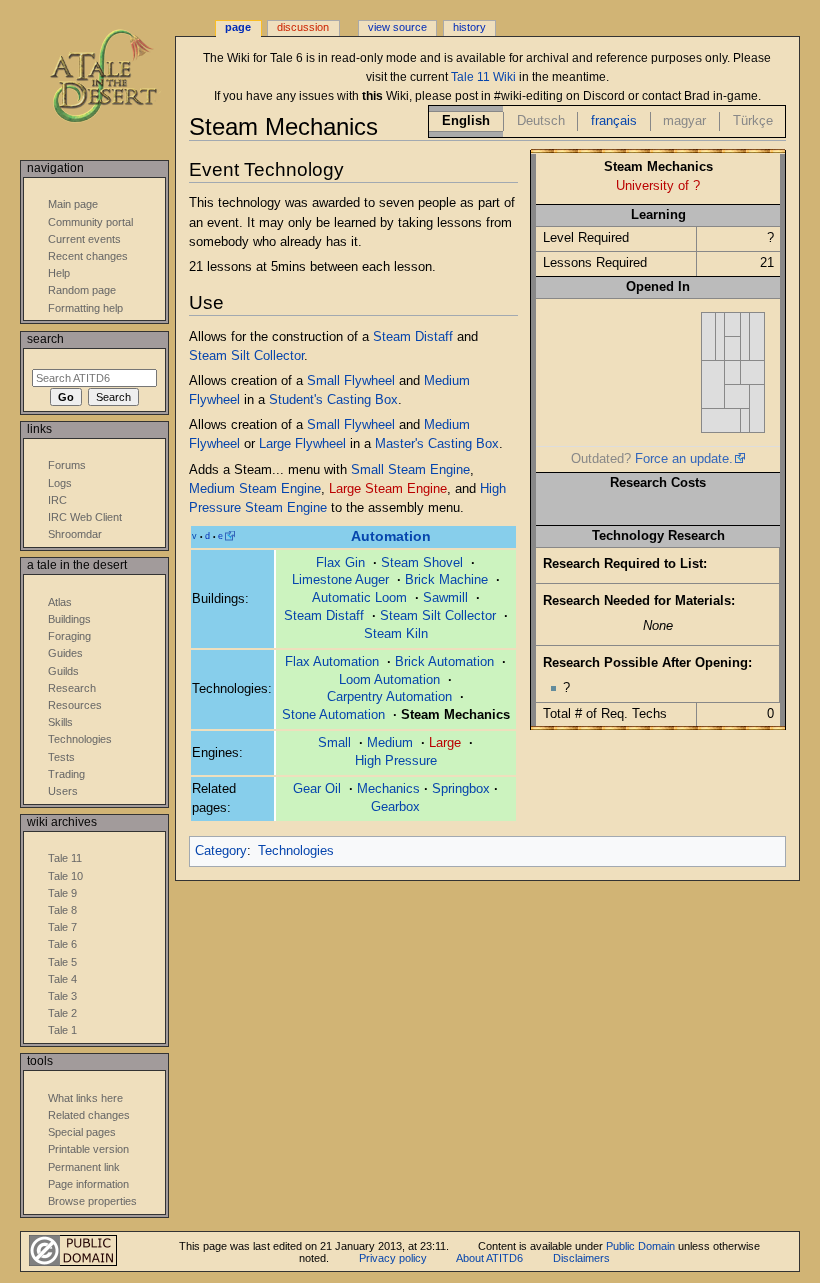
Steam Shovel (422, 563)
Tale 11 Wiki (483, 77)
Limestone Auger (340, 580)
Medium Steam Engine (255, 489)
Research (72, 688)
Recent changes (88, 256)
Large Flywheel (302, 444)
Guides (65, 653)
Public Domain (640, 1246)
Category (221, 851)
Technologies (296, 851)
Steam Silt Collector (246, 356)
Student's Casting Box (333, 400)
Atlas (60, 602)
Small (334, 743)
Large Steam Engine (388, 489)
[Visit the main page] (117, 77)
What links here (85, 1098)
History (469, 27)
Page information (88, 1184)
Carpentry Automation (389, 697)
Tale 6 (62, 944)
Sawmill (445, 598)
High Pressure (396, 761)
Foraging (69, 636)
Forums (67, 465)
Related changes (89, 1115)
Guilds (63, 671)
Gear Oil (317, 789)
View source (397, 27)
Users (63, 791)
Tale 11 (65, 858)
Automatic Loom (359, 598)
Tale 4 (62, 979)
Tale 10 (65, 876)
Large (445, 743)
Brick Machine (446, 580)
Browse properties (92, 1201)
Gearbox (395, 807)
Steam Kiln (396, 634)
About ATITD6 (489, 1258)
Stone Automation (333, 715)
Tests (61, 757)
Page (238, 27)
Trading (66, 774)
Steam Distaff (413, 337)
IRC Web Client (85, 517)
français (614, 121)
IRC (57, 500)
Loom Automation (389, 680)
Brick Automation (444, 662)
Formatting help (85, 308)
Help (59, 273)
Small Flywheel (351, 381)
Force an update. (684, 459)
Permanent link (84, 1167)
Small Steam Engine (410, 470)
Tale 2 (62, 1013)
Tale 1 (62, 1030)
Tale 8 (62, 910)
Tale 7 (62, 927)
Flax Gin (340, 563)
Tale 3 (62, 996)
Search (45, 339)
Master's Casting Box (437, 444)
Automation (391, 536)
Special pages (82, 1132)
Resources (75, 705)
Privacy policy (393, 1258)
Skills (60, 722)
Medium (390, 743)
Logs (60, 483)
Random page (82, 290)
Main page (73, 204)
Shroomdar (75, 534)
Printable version (88, 1149)
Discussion (303, 27)
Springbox (461, 789)
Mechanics (388, 789)
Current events (84, 239)
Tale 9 (62, 893)
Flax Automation (332, 662)
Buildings (69, 619)
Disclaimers (581, 1258)
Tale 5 (62, 962)
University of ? (658, 186)
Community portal (90, 222)
